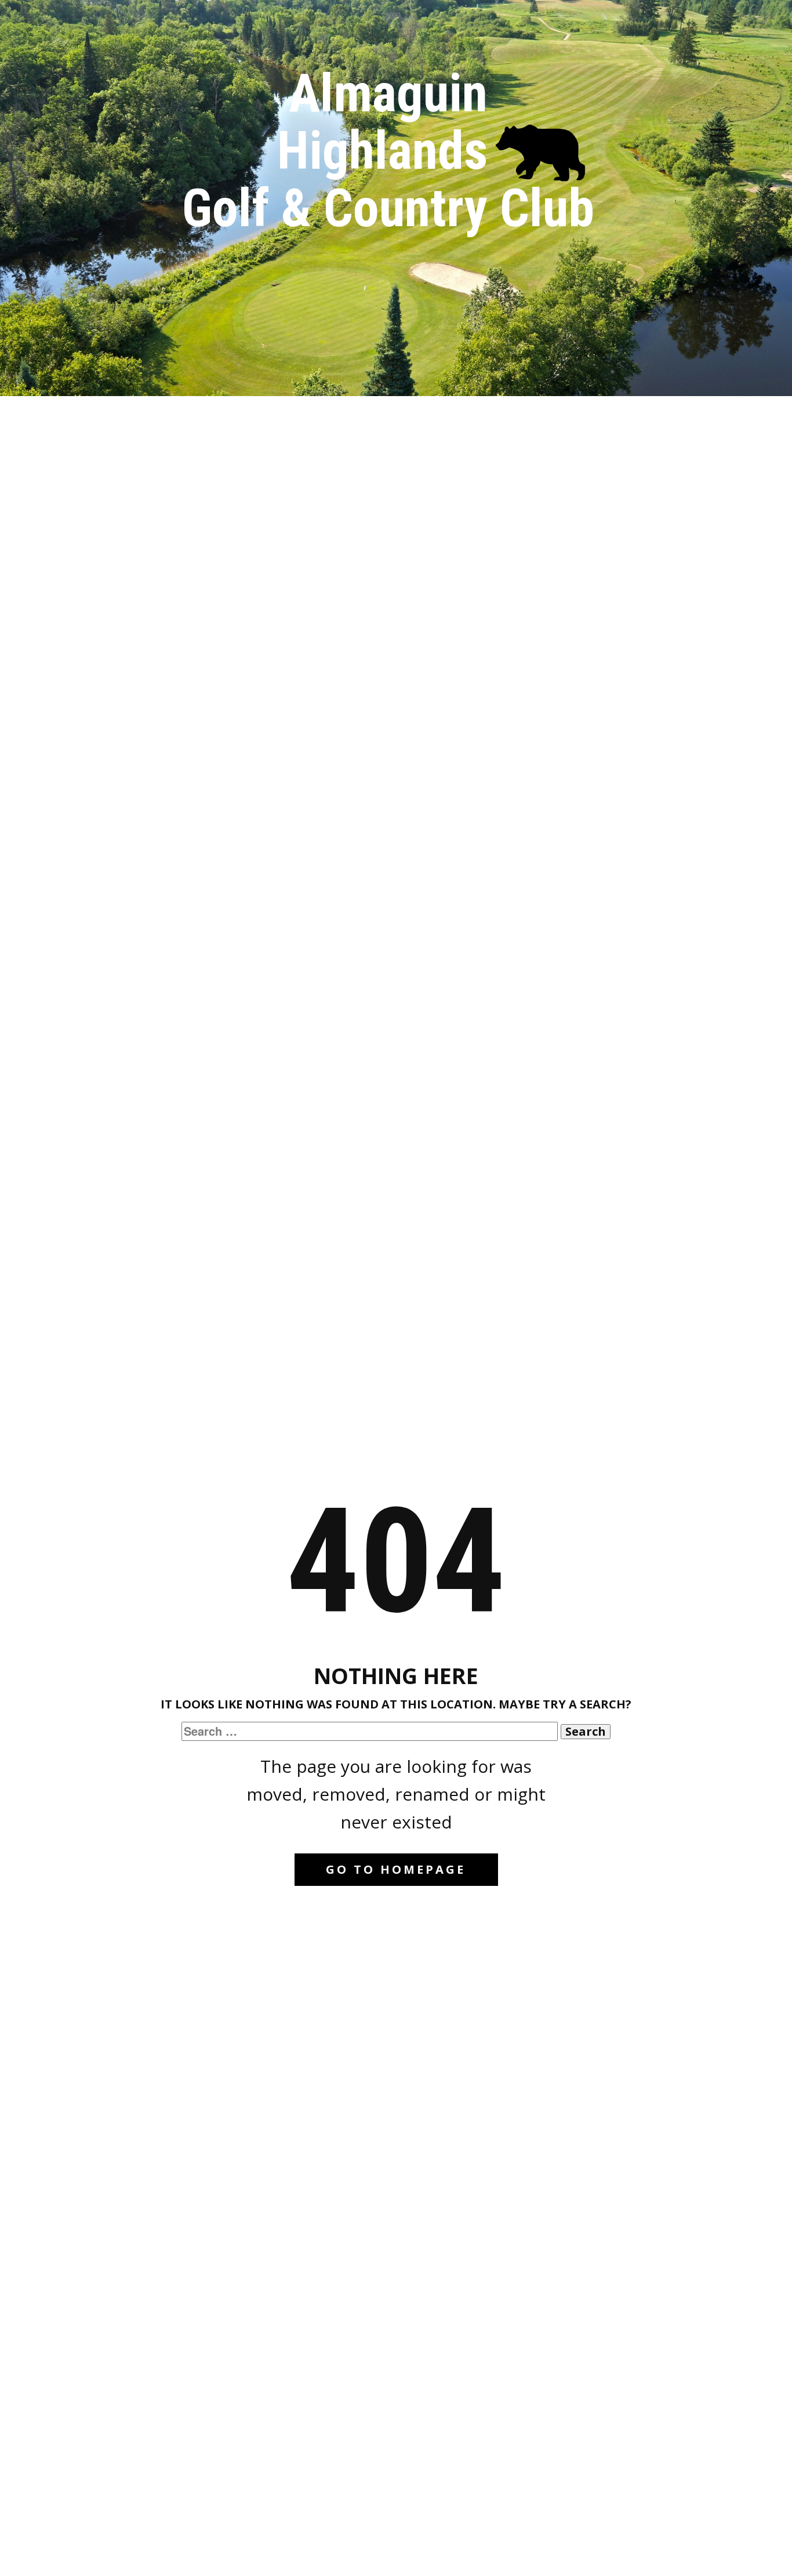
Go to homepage (396, 1869)
